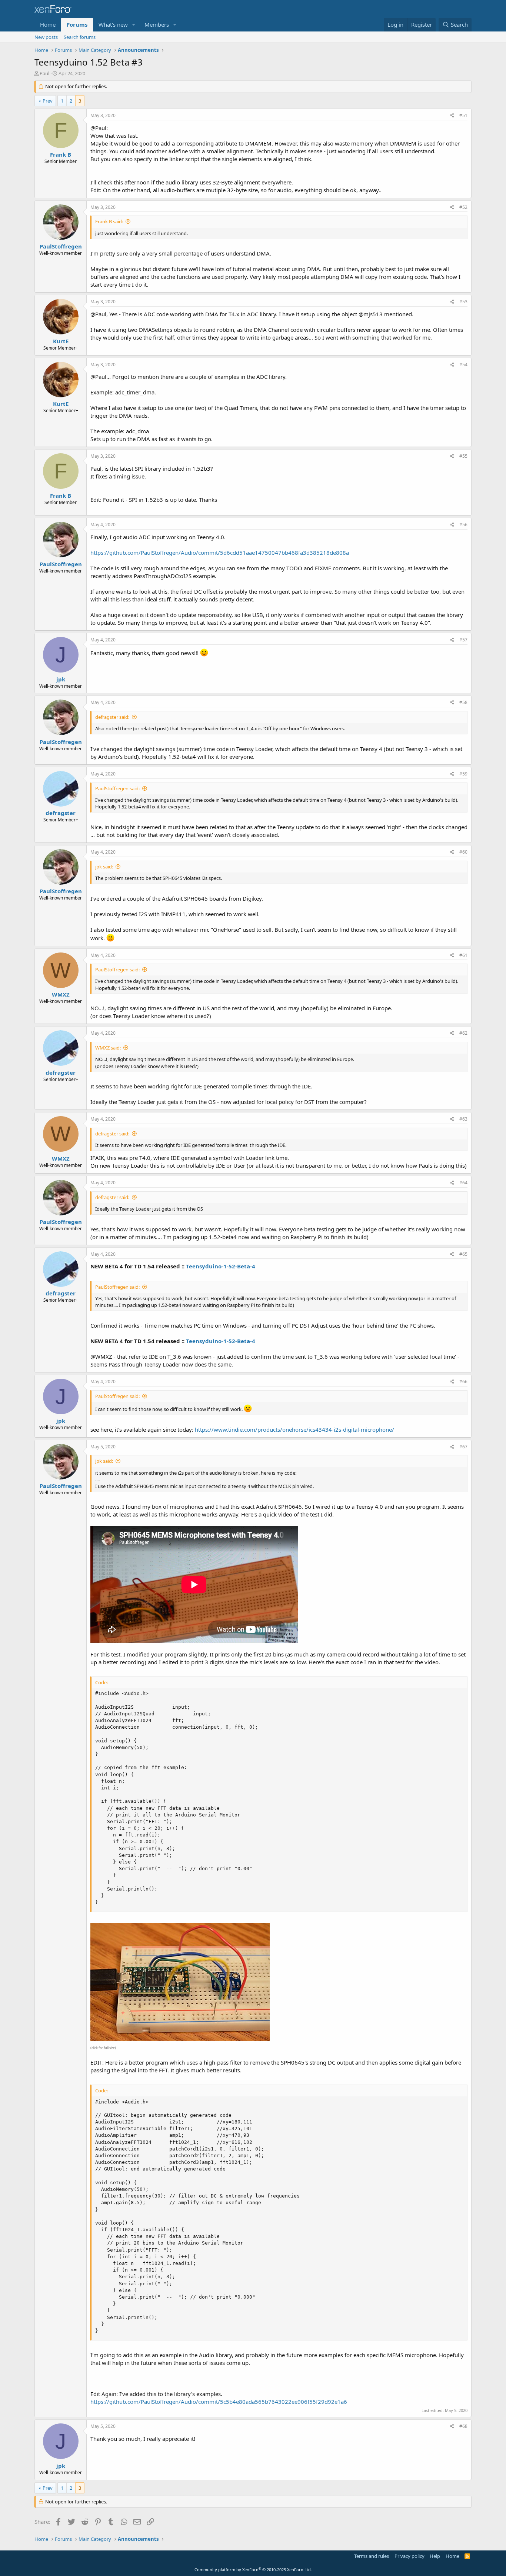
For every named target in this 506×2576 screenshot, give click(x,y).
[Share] (452, 116)
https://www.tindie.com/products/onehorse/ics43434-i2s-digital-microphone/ (294, 1429)
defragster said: (112, 717)
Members (157, 24)
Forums (77, 24)
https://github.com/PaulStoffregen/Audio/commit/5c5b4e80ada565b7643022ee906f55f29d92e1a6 (219, 2402)
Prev (48, 101)
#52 (463, 207)
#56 (463, 525)
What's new (113, 24)
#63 (463, 1119)
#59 (463, 774)
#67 (463, 1447)
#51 (463, 115)
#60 (463, 852)
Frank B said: (109, 221)
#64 (463, 1183)
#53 (463, 302)
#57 (463, 640)
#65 (463, 1254)
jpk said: (104, 867)
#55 (463, 456)
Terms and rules (372, 2556)
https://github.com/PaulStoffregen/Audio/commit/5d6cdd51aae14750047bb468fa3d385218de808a (220, 553)
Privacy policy (410, 2556)
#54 (463, 365)
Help (435, 2556)
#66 (463, 1382)
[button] (134, 25)
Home (48, 24)
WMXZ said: (108, 1048)
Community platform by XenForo (253, 2570)
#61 (463, 955)
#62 (463, 1033)
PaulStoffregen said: (117, 788)
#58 (463, 702)
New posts (46, 37)
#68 (463, 2426)
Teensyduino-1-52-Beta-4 (221, 1266)
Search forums (80, 37)
